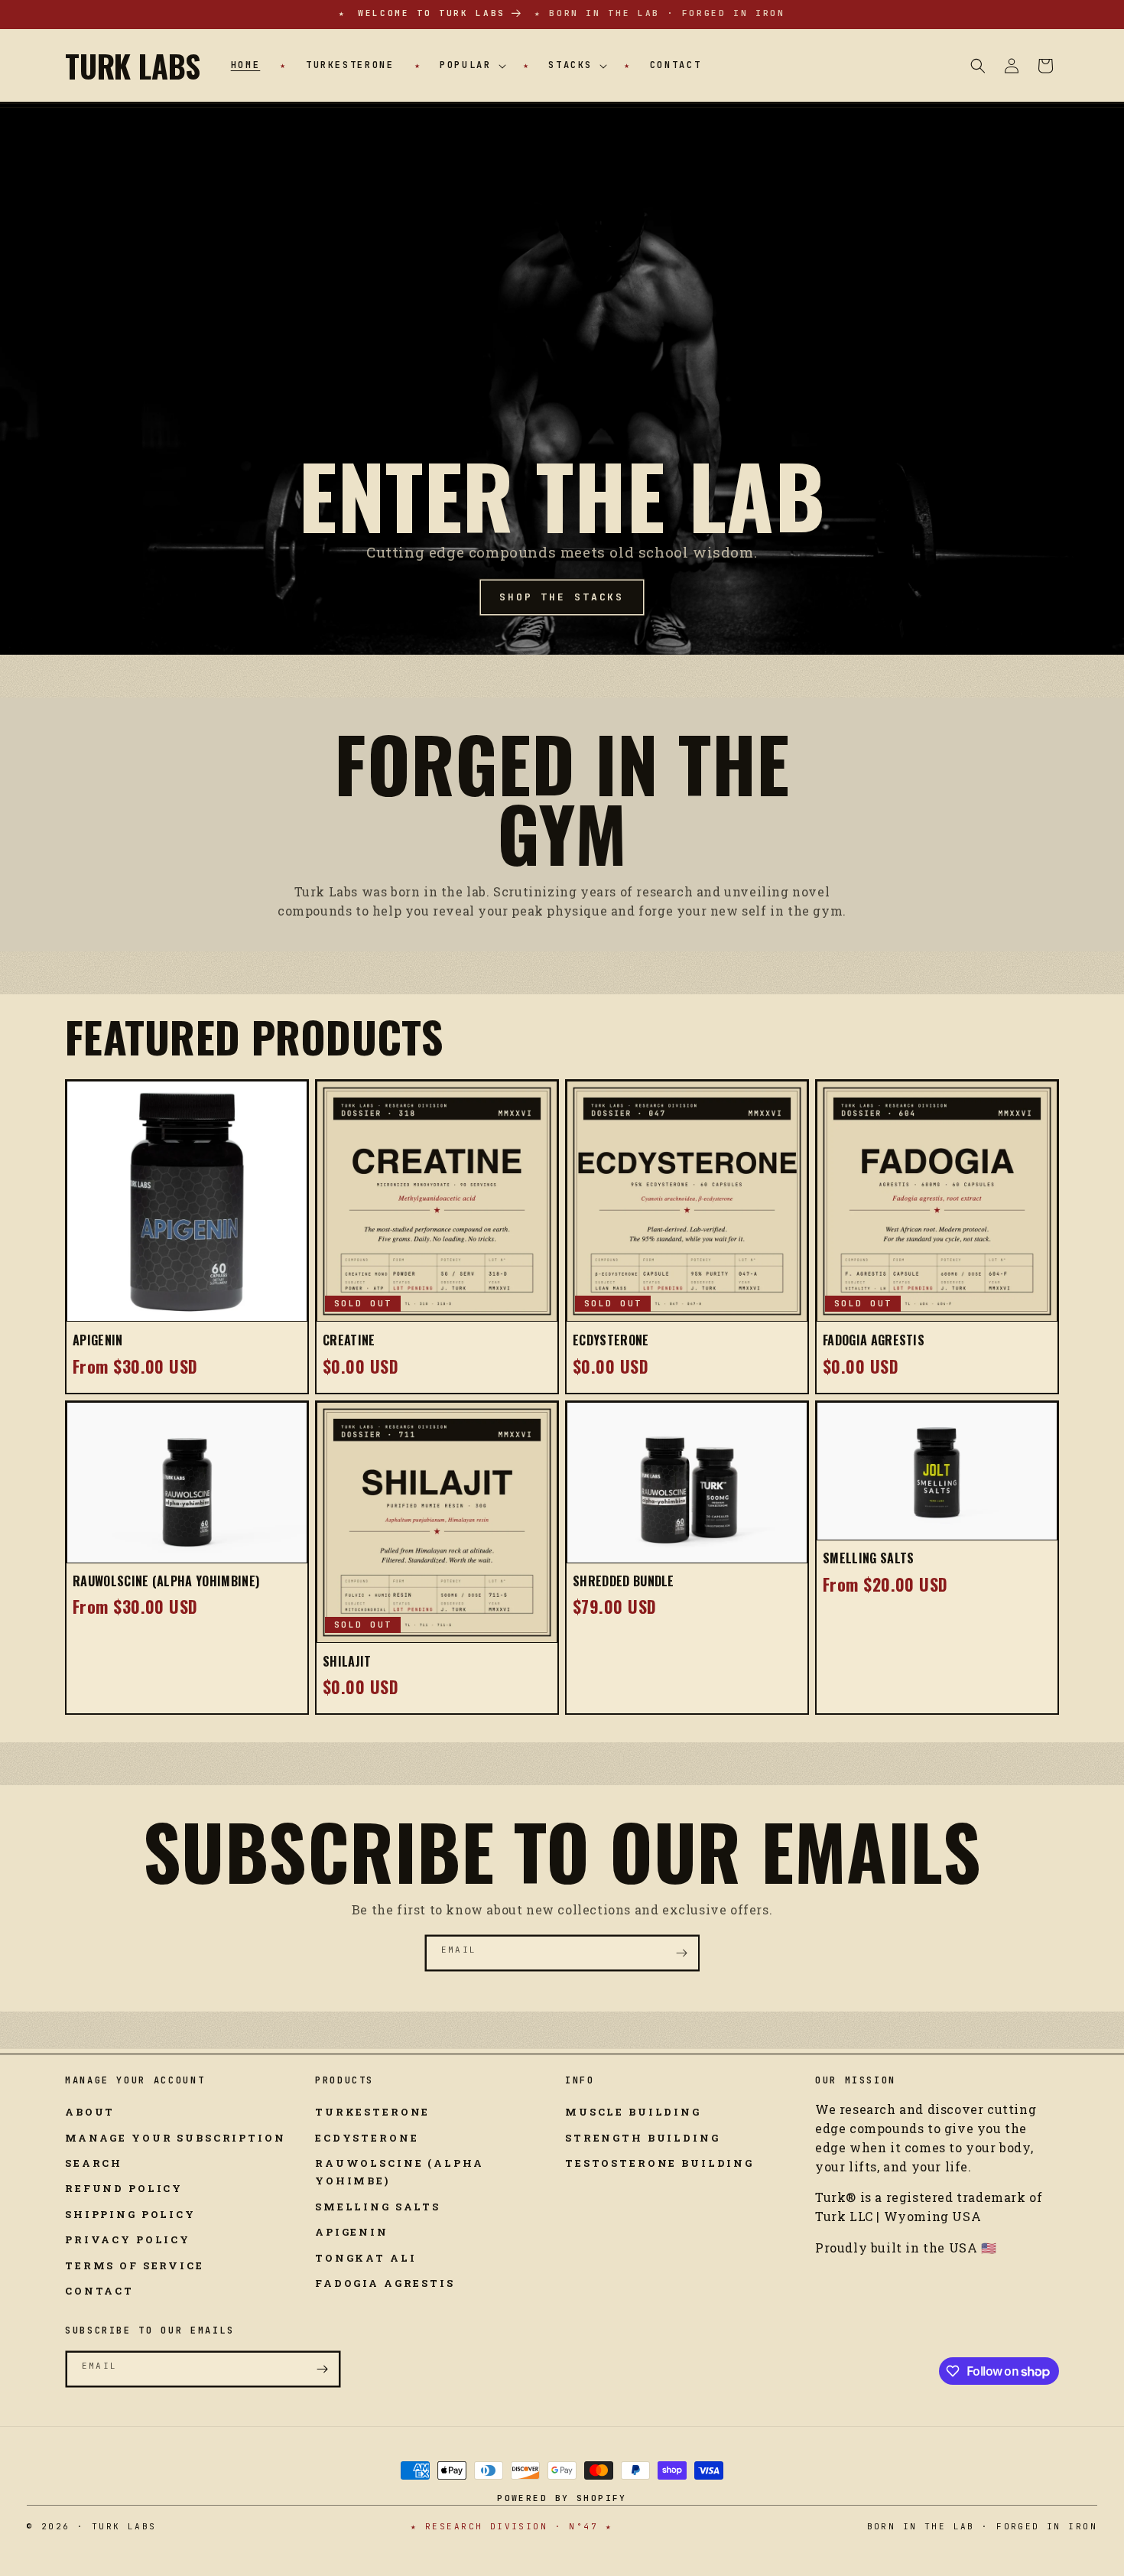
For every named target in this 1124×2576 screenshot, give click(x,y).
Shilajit (347, 1661)
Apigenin (98, 1340)
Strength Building (643, 2138)
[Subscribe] (682, 1953)
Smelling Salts (868, 1558)
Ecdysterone (611, 1340)
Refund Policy (124, 2188)
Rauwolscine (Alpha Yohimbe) (399, 2172)
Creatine (349, 1340)
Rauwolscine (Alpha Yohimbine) (166, 1581)
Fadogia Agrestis (874, 1340)
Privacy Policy (128, 2239)
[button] (471, 66)
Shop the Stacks (562, 597)
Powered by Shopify (562, 2498)
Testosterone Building (659, 2163)
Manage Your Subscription (175, 2138)
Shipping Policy (130, 2214)
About (90, 2112)
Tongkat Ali (365, 2258)
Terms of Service (135, 2265)
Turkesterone (372, 2112)
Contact (99, 2291)
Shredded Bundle (624, 1581)
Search (94, 2163)
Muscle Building (633, 2112)
